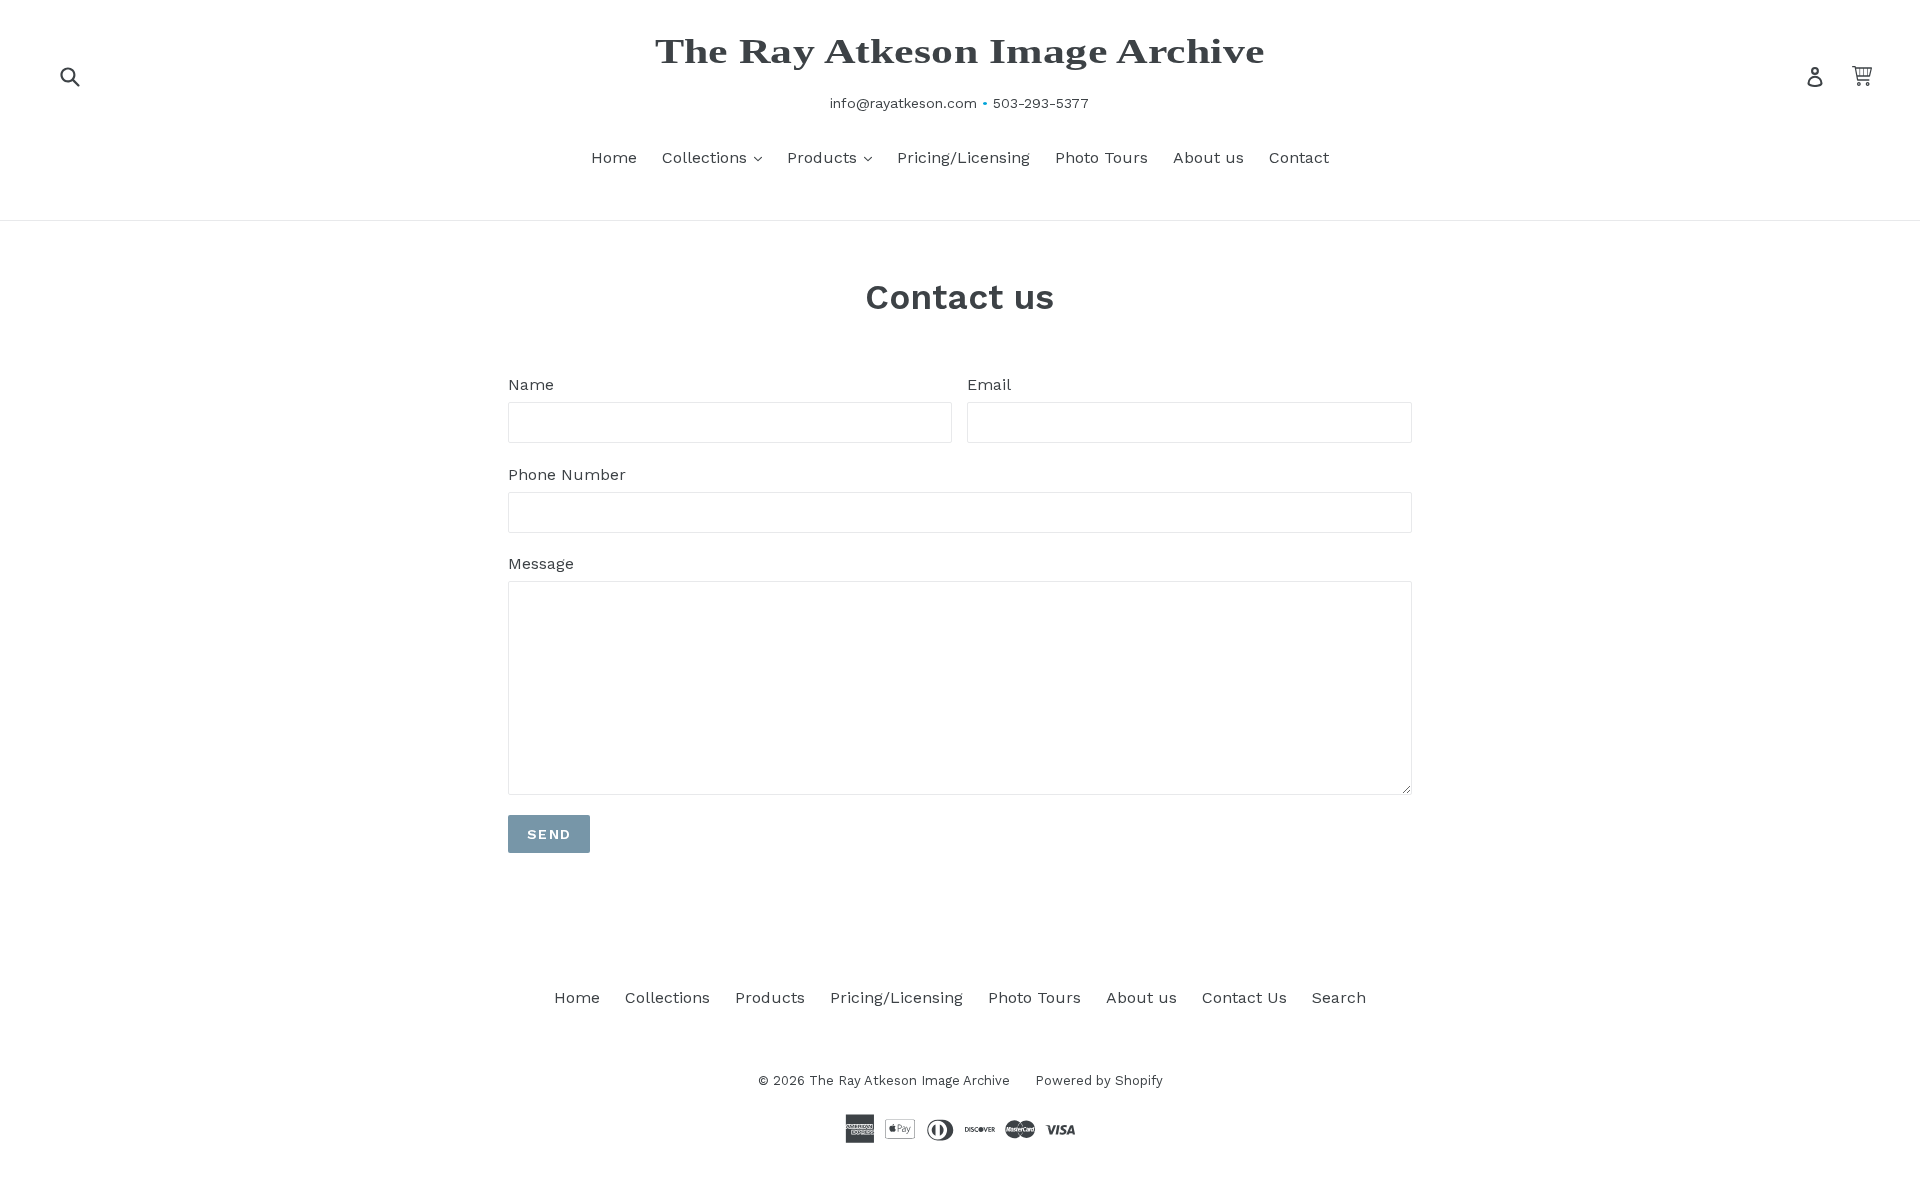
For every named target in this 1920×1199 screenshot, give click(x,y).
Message (541, 563)
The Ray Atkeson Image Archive (960, 51)
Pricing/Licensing (963, 157)
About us (1208, 157)
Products (834, 157)
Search (1339, 997)
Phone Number (567, 474)
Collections (717, 157)
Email (989, 384)
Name (531, 384)
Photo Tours (1101, 157)
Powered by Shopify (1099, 1080)
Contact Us (1244, 997)
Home (614, 157)
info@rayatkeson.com (903, 103)
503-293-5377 (1041, 103)
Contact (1299, 157)
